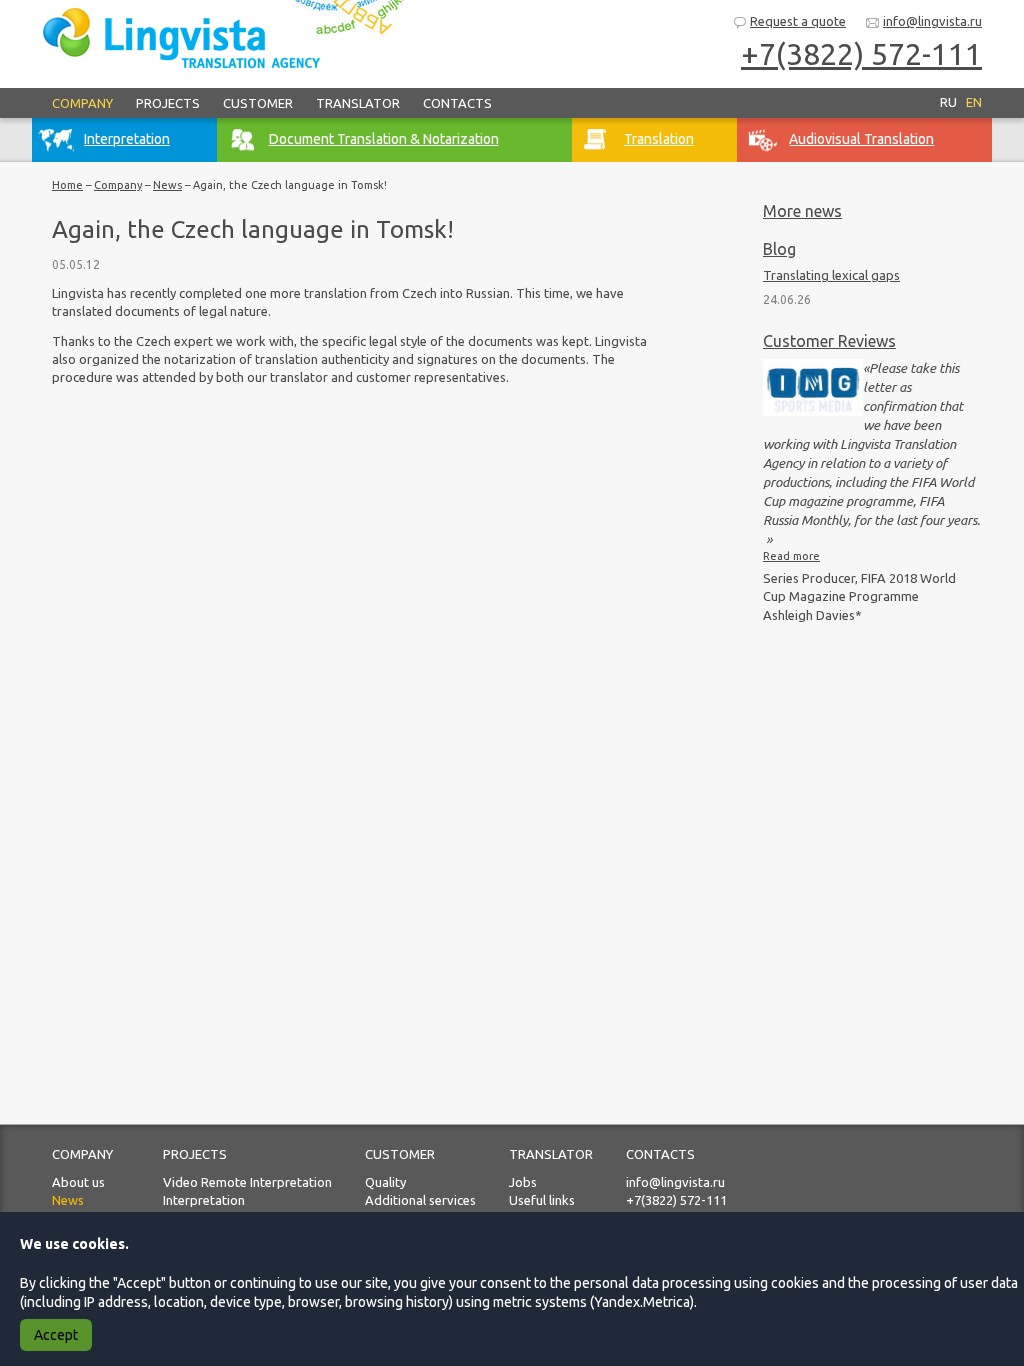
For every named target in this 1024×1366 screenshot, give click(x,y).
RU (948, 102)
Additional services (420, 1200)
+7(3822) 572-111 (676, 1200)
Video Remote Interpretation (247, 1182)
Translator (358, 103)
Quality (385, 1182)
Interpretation (204, 1200)
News (167, 185)
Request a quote (798, 21)
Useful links (542, 1200)
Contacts (457, 103)
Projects (168, 103)
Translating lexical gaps (831, 275)
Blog (779, 249)
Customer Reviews (829, 341)
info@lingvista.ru (932, 21)
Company (82, 103)
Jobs (523, 1182)
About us (78, 1182)
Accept (56, 1335)
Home (67, 185)
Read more (791, 556)
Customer (258, 103)
